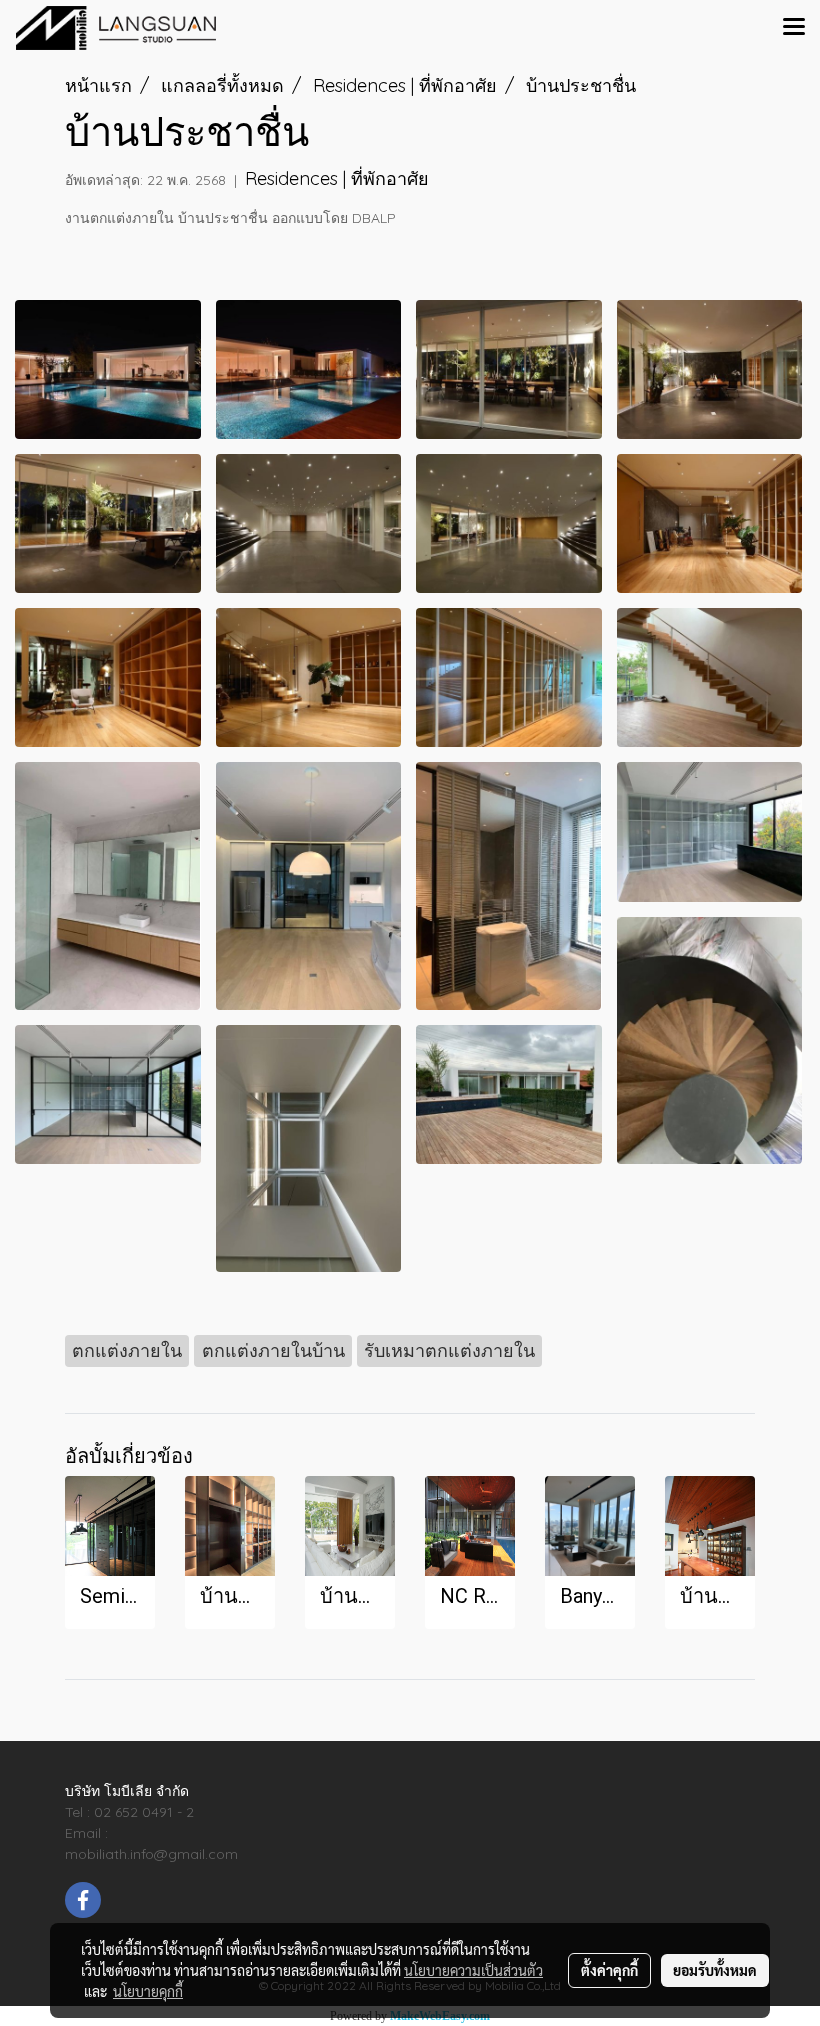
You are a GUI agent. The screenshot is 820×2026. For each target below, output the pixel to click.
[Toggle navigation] (794, 28)
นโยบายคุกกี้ (148, 1991)
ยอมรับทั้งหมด (715, 1970)
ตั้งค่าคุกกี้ (609, 1970)
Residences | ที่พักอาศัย (337, 178)
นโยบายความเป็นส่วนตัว (473, 1970)
